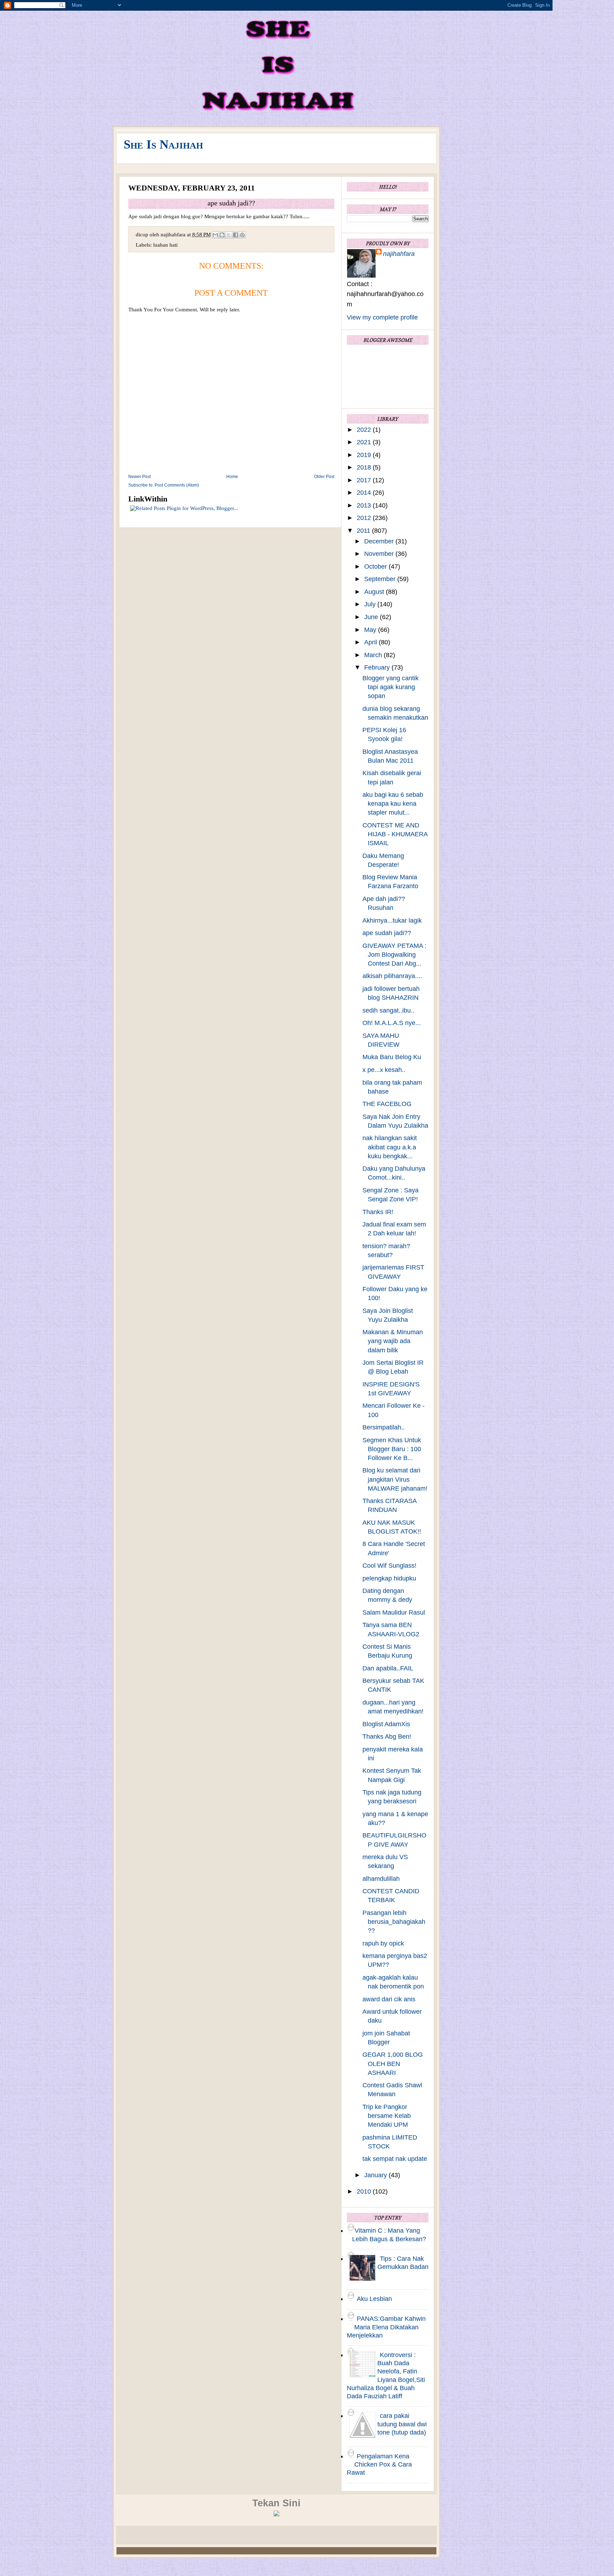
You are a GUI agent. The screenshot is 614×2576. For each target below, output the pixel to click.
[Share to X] (229, 235)
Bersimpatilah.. (384, 1427)
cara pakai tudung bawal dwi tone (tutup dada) (402, 2424)
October (376, 567)
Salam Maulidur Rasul (394, 1612)
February (378, 667)
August (375, 592)
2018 (365, 467)
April (371, 642)
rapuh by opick (383, 1943)
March (374, 655)
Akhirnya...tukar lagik (392, 921)
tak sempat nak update (395, 2159)
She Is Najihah (163, 144)
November (380, 554)
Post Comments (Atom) (177, 485)
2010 (365, 2191)
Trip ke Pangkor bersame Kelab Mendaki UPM (387, 2116)
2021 (365, 442)
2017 (365, 480)
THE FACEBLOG (387, 1104)
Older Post (324, 477)
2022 (365, 430)
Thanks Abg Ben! (387, 1737)
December (380, 541)
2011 (364, 531)
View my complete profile (382, 317)
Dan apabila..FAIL (388, 1668)
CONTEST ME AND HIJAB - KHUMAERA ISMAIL (395, 834)
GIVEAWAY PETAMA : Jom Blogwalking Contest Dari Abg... (394, 955)
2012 (365, 518)
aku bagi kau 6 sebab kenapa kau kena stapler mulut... (393, 804)
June (372, 617)
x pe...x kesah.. (384, 1070)
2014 (365, 493)
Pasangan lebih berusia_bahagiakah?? (394, 1922)
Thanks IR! (378, 1212)
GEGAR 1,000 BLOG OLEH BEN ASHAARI (393, 2064)
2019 (365, 455)
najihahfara (399, 254)
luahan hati (165, 245)
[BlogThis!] (222, 235)
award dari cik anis (389, 1999)
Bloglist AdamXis (386, 1724)
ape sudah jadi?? (387, 933)
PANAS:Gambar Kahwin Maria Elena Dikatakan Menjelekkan (386, 2327)
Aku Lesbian (374, 2299)
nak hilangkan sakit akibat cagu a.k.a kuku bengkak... (390, 1147)
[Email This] (215, 235)
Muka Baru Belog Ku (392, 1057)
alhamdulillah (381, 1879)
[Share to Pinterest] (242, 235)
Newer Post (139, 477)
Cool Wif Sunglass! (389, 1566)
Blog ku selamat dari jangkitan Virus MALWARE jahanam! (395, 1479)
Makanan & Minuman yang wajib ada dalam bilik (393, 1341)
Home (232, 477)
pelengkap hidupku (389, 1578)
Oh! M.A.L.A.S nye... (392, 1023)
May (371, 630)
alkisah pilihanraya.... (392, 976)
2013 (365, 505)
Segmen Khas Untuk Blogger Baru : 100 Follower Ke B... (392, 1449)
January (376, 2175)
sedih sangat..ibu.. (388, 1010)
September (381, 579)
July (371, 604)
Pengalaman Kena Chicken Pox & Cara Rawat (379, 2465)
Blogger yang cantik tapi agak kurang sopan (391, 687)
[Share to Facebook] (236, 235)
